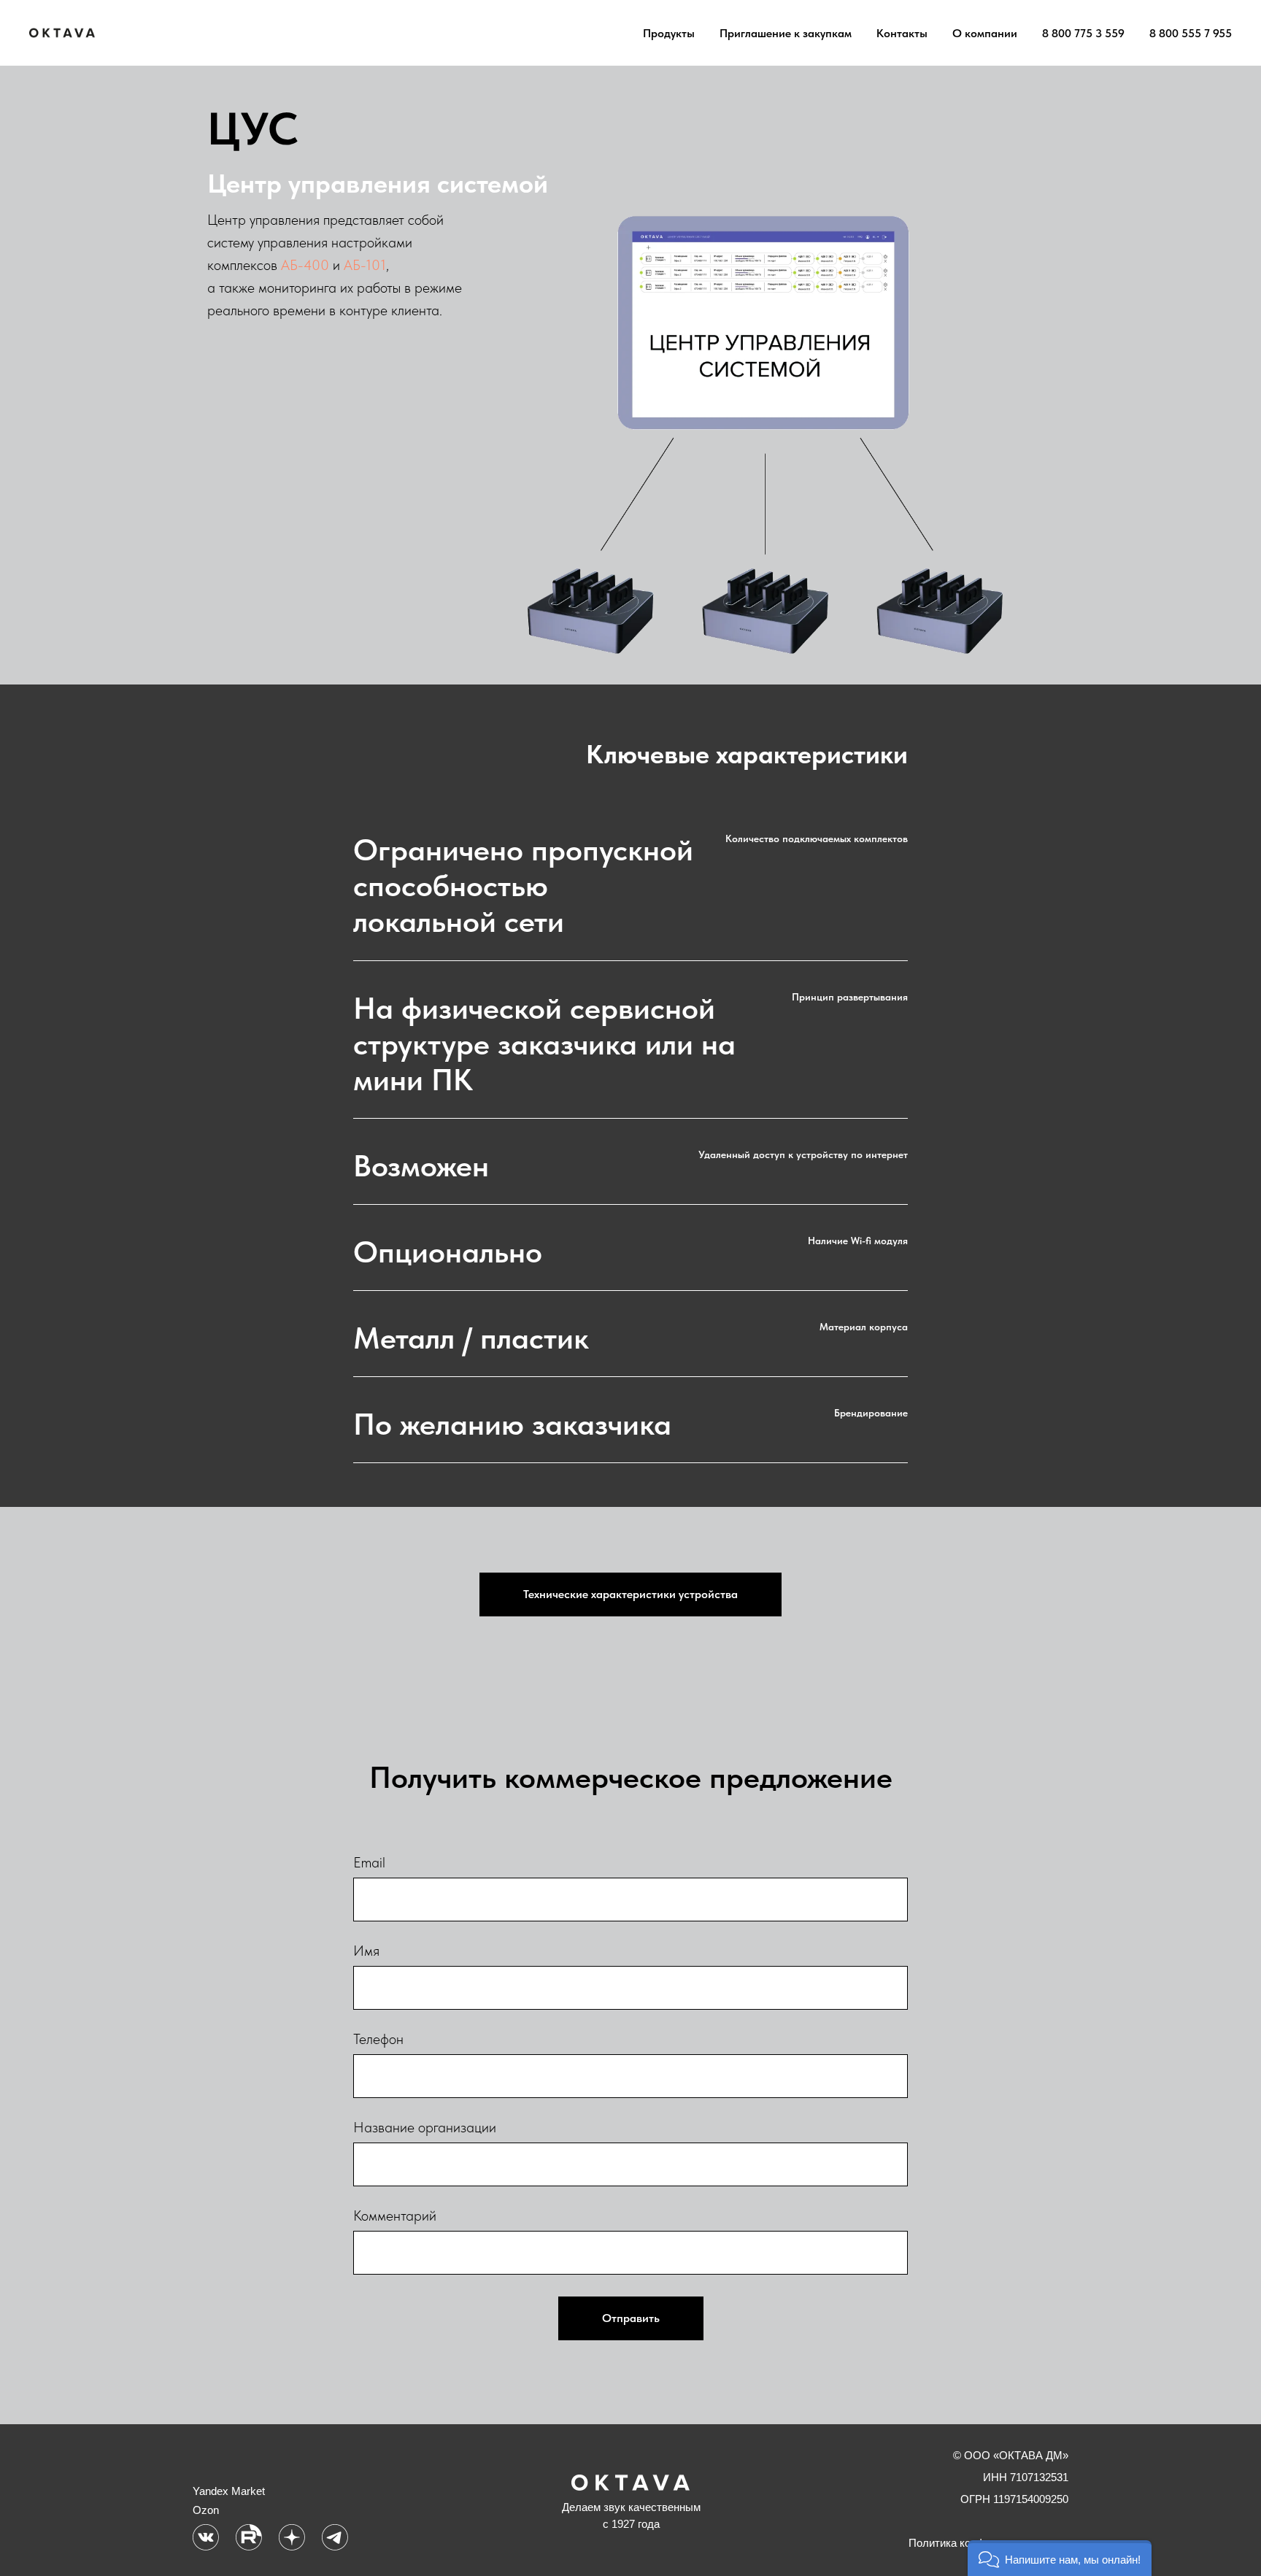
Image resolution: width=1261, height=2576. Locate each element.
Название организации (425, 2127)
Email (369, 1862)
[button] (1060, 2558)
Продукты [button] (669, 33)
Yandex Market (229, 2491)
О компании (985, 33)
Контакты (902, 33)
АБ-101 (365, 265)
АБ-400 (305, 265)
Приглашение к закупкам (786, 33)
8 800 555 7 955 (1191, 33)
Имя (366, 1951)
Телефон (378, 2039)
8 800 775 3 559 (1083, 33)
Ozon (206, 2510)
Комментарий (395, 2216)
